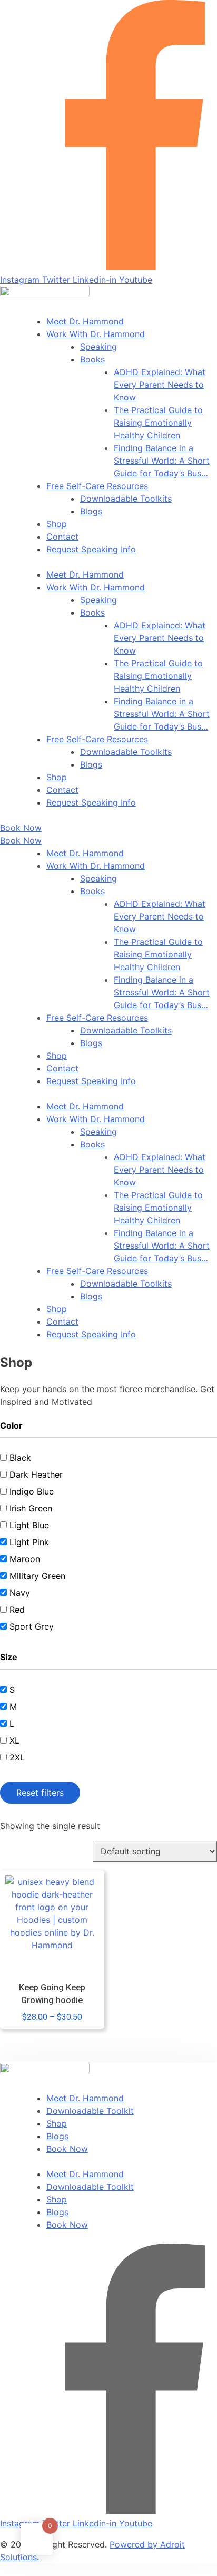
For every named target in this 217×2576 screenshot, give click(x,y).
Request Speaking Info (91, 549)
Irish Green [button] (31, 1508)
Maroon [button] (25, 1559)
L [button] (12, 1723)
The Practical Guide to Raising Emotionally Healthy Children (158, 423)
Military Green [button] (37, 1576)
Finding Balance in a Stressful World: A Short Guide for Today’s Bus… (162, 461)
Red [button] (17, 1610)
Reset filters (40, 1793)
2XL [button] (17, 1757)
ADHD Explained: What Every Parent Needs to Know (160, 385)
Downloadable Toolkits (126, 499)
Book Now (67, 2149)
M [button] (13, 1707)
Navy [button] (20, 1593)
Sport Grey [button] (32, 1626)
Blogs (91, 511)
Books (92, 359)
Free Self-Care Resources (97, 486)
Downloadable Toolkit (90, 2111)
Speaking (98, 347)
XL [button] (14, 1740)
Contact (62, 537)
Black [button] (20, 1458)
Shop (57, 524)
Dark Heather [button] (36, 1474)
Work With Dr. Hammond (96, 334)
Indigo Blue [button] (32, 1491)
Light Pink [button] (29, 1542)
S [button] (12, 1690)
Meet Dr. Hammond (85, 321)
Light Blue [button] (29, 1525)
